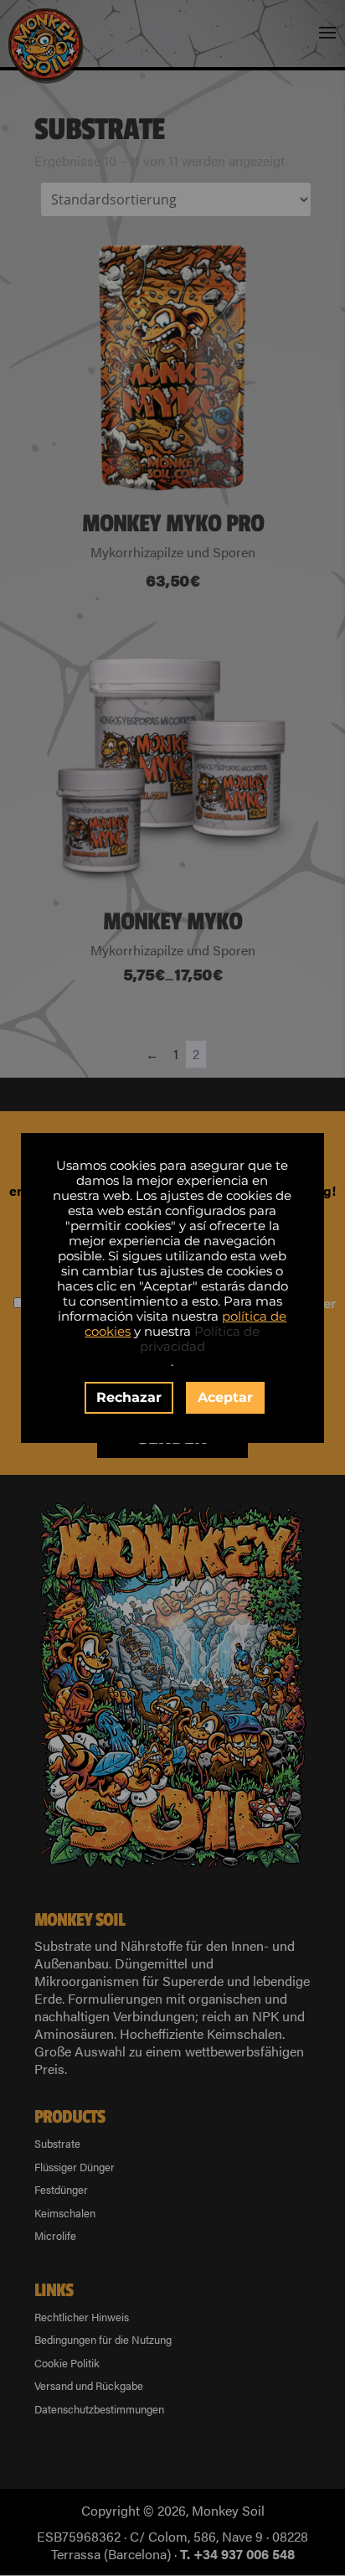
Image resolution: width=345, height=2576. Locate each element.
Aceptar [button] (225, 1397)
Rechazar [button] (129, 1397)
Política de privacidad (200, 1339)
